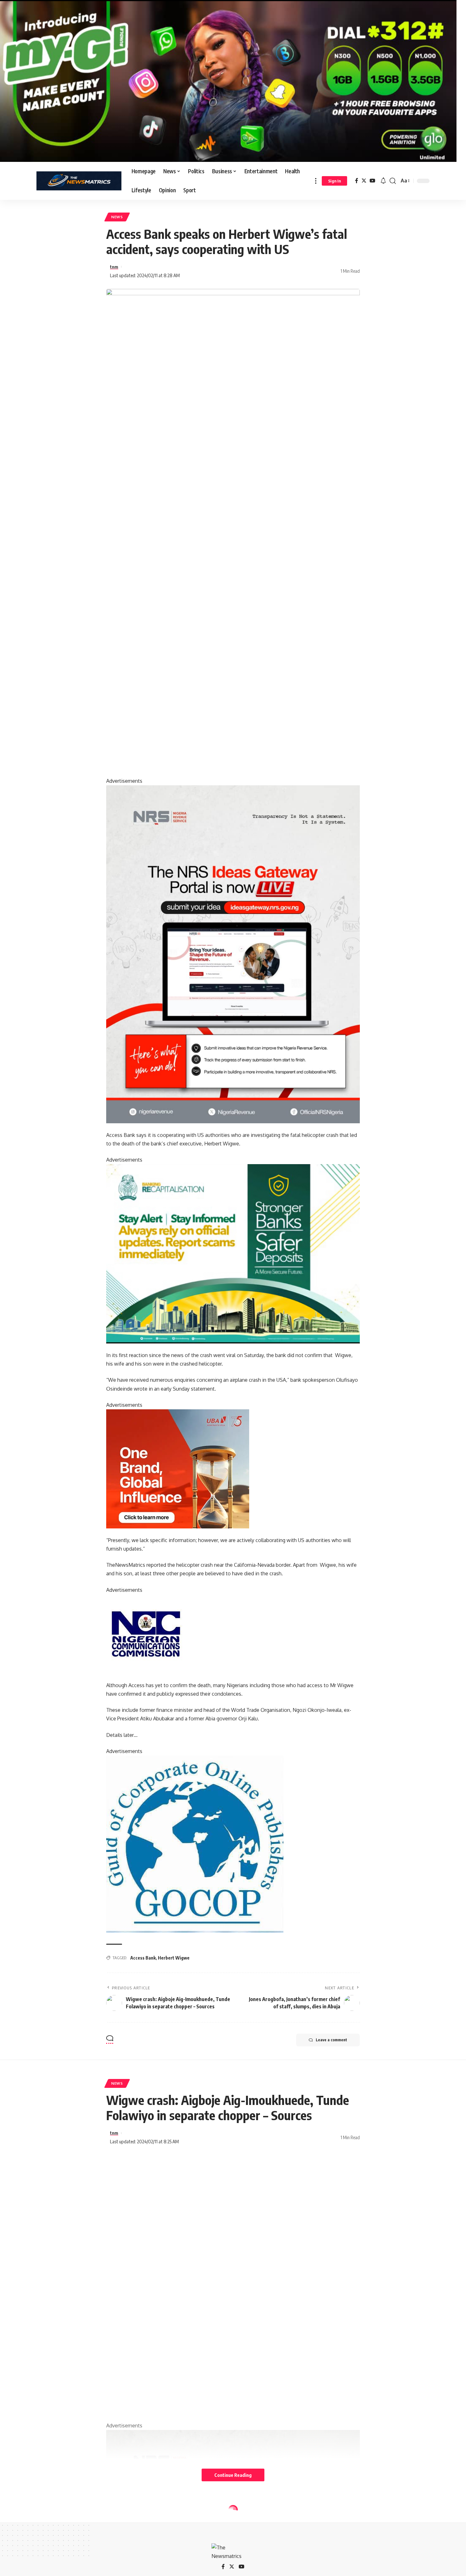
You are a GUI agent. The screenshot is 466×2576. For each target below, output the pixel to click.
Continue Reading (233, 2475)
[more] (316, 181)
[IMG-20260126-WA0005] (146, 1633)
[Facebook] (357, 181)
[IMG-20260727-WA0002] (233, 954)
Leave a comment (331, 2040)
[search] (393, 181)
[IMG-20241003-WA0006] (178, 1468)
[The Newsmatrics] (79, 181)
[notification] (383, 181)
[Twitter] (364, 181)
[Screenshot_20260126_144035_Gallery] (228, 80)
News (117, 217)
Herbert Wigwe (174, 1958)
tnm (114, 267)
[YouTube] (372, 181)
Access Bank (143, 1958)
